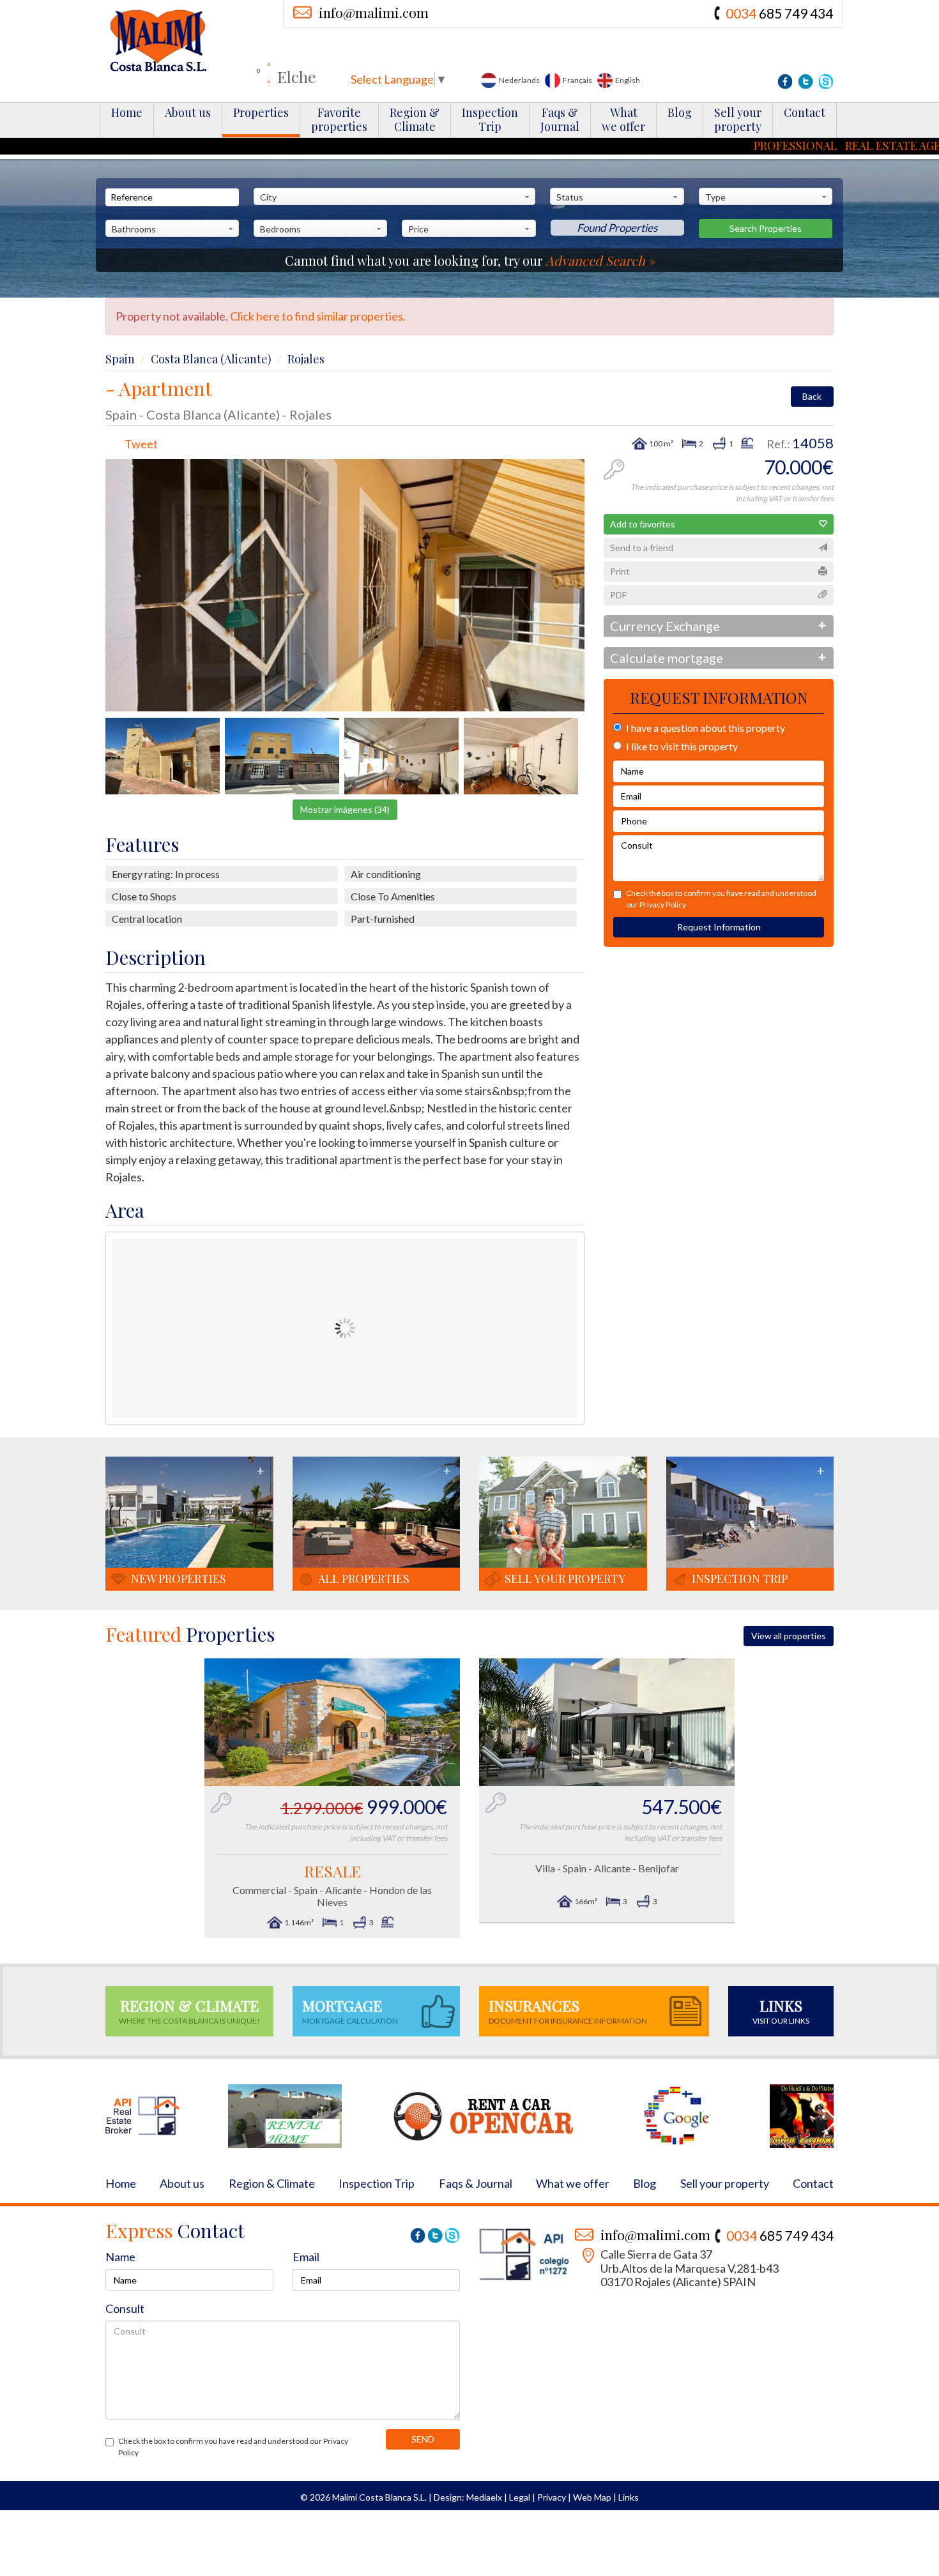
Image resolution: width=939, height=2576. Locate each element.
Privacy (552, 2497)
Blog (680, 112)
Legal (520, 2497)
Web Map (592, 2497)
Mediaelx (484, 2497)
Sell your (738, 119)
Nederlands (519, 80)
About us (188, 112)
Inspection (490, 119)
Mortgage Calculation (350, 2011)
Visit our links (781, 2011)
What (623, 119)
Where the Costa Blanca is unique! (189, 2011)
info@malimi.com (374, 12)
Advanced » (600, 260)
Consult (125, 2308)
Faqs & (560, 119)
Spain (120, 359)
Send (423, 2439)
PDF (618, 595)
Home (127, 112)
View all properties (789, 1636)
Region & (415, 119)
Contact (805, 112)
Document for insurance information (568, 2011)
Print (620, 571)
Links (629, 2497)
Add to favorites (643, 524)
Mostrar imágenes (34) (345, 809)
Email (306, 2257)
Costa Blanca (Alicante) (211, 359)
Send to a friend (642, 548)
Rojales (306, 359)
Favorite (339, 119)
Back (812, 396)
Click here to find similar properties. (318, 316)
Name (120, 2257)
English (627, 80)
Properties (261, 112)
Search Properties (766, 228)
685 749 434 (779, 13)
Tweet (141, 444)
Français (577, 80)
